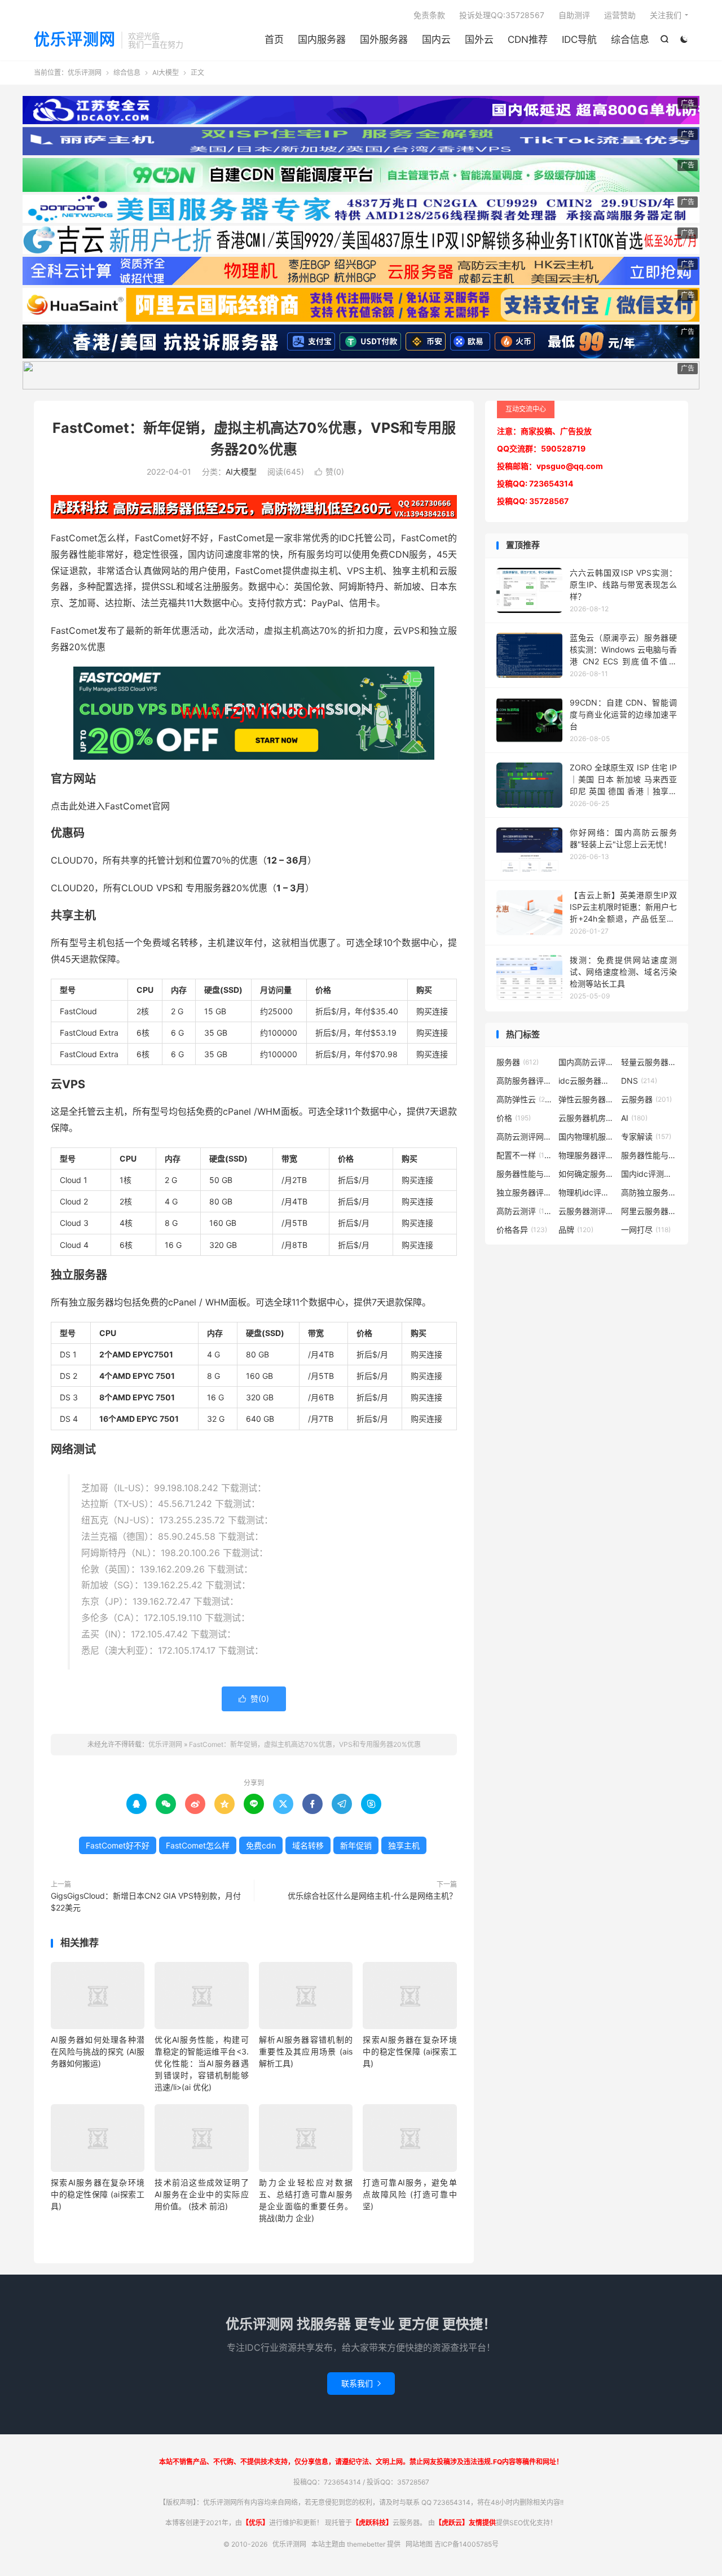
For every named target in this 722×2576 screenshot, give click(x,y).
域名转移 (308, 1845)
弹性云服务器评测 (587, 1099)
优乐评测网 (75, 40)
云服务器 (646, 1099)
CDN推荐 (528, 40)
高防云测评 (525, 1211)
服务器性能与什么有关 (525, 1174)
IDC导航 (579, 40)
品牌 (576, 1230)
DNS (639, 1081)
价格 (514, 1118)
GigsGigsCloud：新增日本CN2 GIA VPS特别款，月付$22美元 (146, 1902)
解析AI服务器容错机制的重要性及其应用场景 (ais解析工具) (306, 2051)
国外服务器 (384, 40)
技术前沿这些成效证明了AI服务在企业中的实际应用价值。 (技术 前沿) (201, 2194)
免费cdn (261, 1845)
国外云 (479, 40)
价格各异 (522, 1230)
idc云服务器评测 (587, 1081)
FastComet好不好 (118, 1845)
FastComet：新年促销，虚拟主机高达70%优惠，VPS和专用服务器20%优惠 (305, 1744)
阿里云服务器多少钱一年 (649, 1211)
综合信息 (630, 40)
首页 (274, 40)
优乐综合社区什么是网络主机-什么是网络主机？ (372, 1896)
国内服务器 (322, 40)
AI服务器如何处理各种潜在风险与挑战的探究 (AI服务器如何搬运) (98, 2051)
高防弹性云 (525, 1099)
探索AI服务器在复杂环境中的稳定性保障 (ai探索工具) (410, 2051)
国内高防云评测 (587, 1062)
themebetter (366, 2544)
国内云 (436, 40)
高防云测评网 (525, 1136)
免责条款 (429, 15)
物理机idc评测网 (587, 1192)
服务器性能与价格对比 (649, 1155)
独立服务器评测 (525, 1192)
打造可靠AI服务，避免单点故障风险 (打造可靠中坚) (410, 2194)
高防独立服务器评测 (649, 1192)
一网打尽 (646, 1230)
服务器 (518, 1062)
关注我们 (666, 15)
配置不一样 (525, 1155)
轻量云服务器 (649, 1062)
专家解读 (646, 1136)
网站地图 (419, 2544)
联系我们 (361, 2383)
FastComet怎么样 (198, 1845)
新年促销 (356, 1845)
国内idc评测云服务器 (649, 1174)
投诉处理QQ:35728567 (502, 15)
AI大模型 (166, 73)
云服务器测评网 (587, 1211)
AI (634, 1118)
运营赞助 (620, 15)
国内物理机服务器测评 (587, 1136)
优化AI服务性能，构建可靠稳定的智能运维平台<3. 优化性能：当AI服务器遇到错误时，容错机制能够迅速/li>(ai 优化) (201, 2063)
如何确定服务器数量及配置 (587, 1174)
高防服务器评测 (525, 1081)
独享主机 (404, 1845)
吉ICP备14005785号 (466, 2544)
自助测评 (574, 15)
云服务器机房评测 (587, 1118)
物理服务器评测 (587, 1155)
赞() (329, 472)
